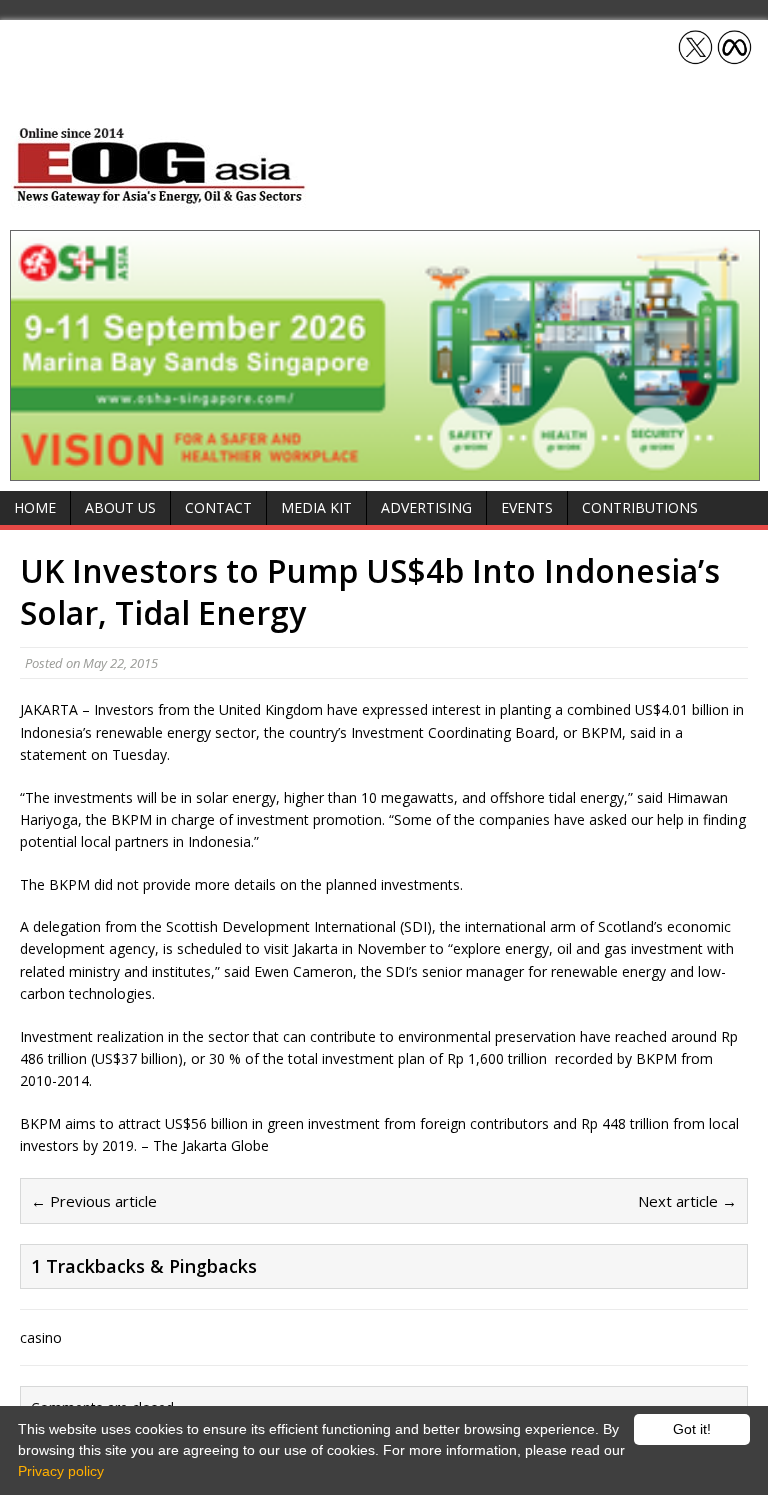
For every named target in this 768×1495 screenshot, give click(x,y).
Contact (218, 507)
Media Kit (316, 507)
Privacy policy (61, 1471)
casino (41, 1337)
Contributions (640, 507)
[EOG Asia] (160, 198)
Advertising (426, 507)
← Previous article (94, 1201)
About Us (120, 507)
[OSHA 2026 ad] (385, 469)
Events (527, 507)
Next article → (687, 1201)
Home (35, 507)
